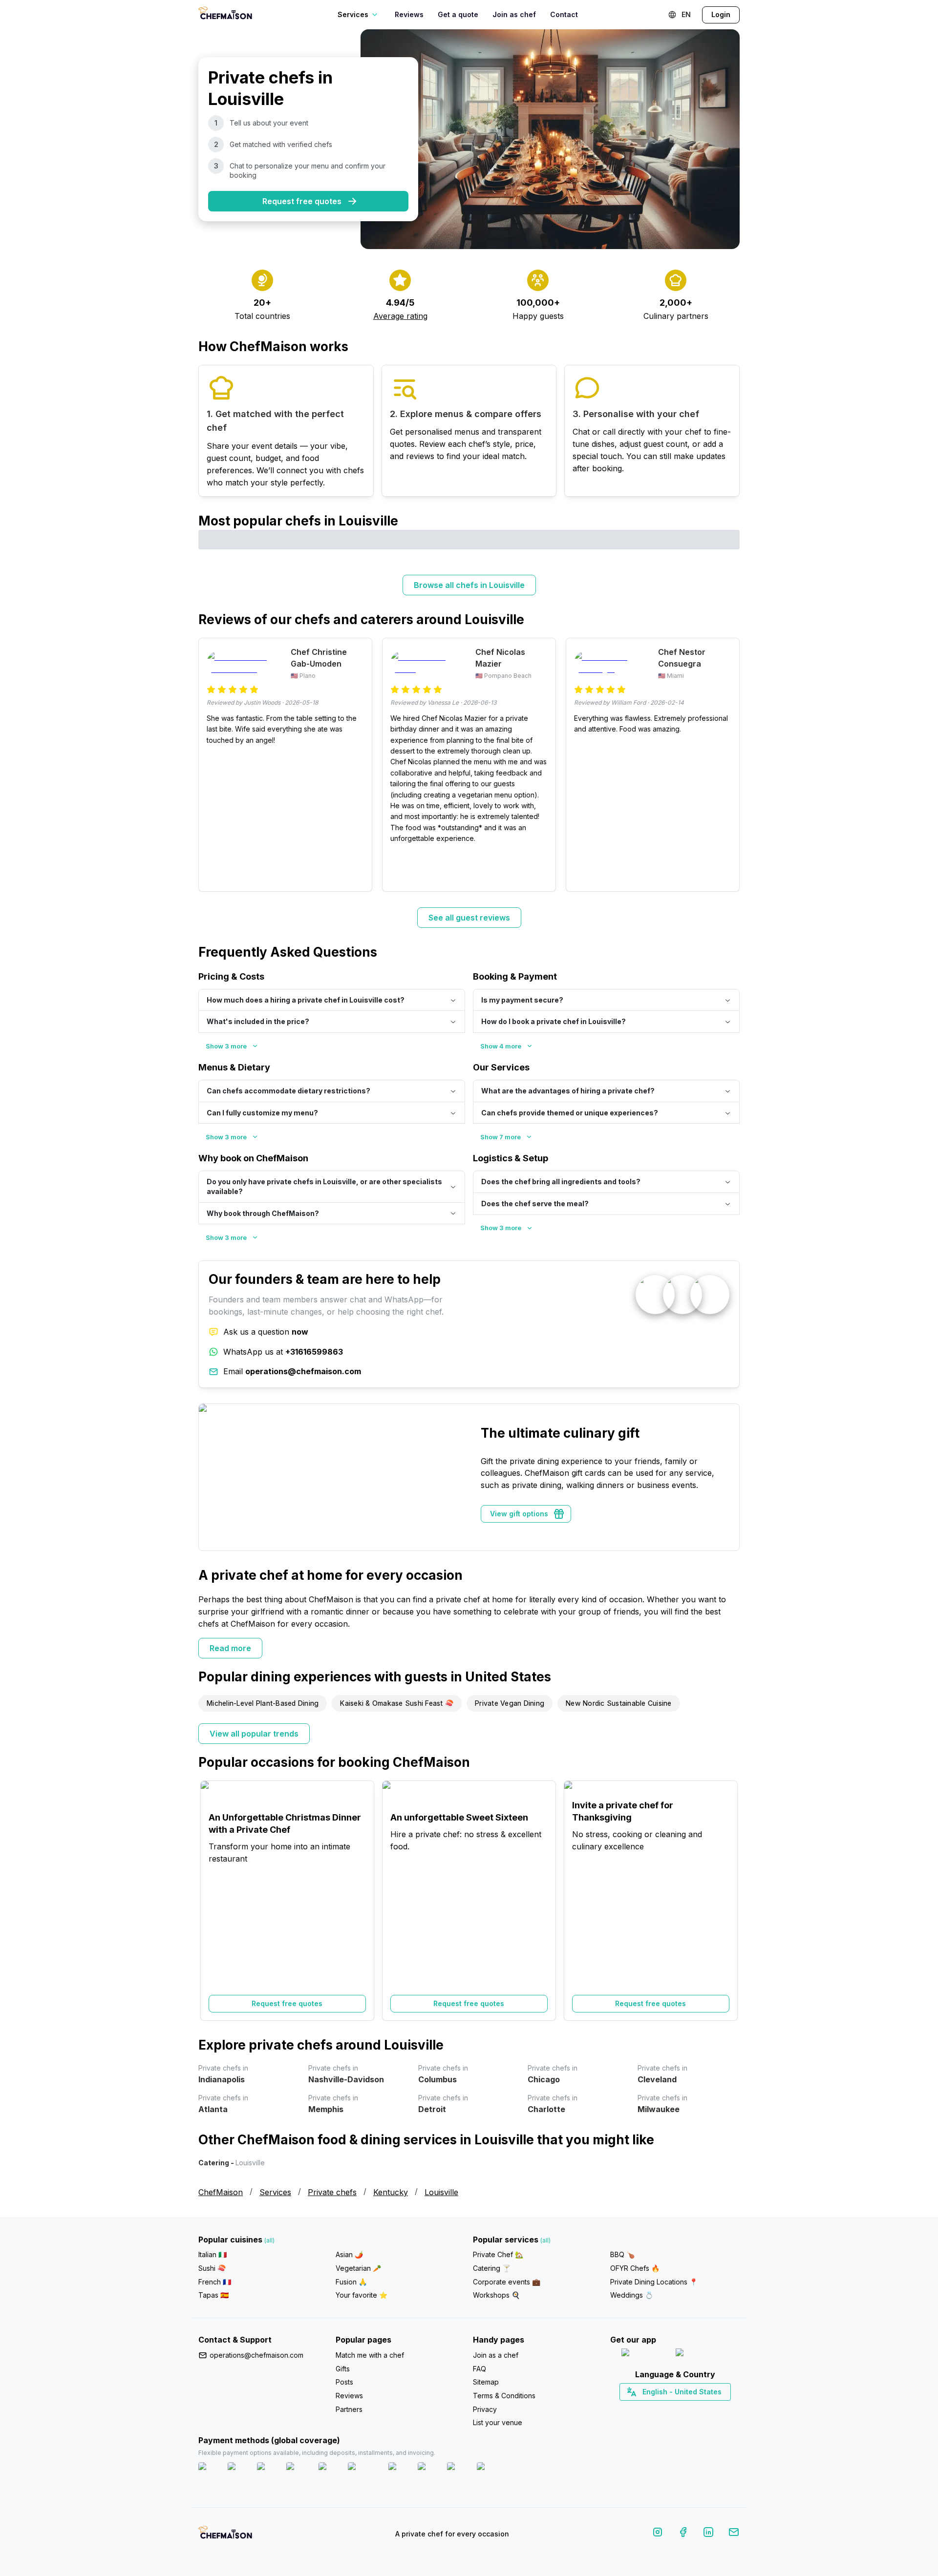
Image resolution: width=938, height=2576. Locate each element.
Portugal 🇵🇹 (643, 2409)
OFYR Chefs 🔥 (635, 2268)
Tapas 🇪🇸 (213, 2295)
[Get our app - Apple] (645, 2355)
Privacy (485, 2409)
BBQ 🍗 (622, 2254)
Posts (344, 2382)
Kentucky (391, 2192)
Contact (564, 14)
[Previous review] (211, 765)
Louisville (441, 2192)
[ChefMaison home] (225, 2536)
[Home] (225, 14)
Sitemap (486, 2382)
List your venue (498, 2422)
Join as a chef (496, 2355)
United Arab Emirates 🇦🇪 (682, 2409)
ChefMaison (221, 2192)
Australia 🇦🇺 (690, 2409)
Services (275, 2192)
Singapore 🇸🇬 (707, 2409)
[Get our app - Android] (702, 2355)
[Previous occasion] (211, 1901)
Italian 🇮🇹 (213, 2254)
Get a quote (458, 14)
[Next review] (727, 765)
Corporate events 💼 (507, 2282)
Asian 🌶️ (349, 2254)
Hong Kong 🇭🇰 (700, 2409)
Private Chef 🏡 (498, 2254)
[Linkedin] (708, 2534)
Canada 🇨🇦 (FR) (666, 2409)
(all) (269, 2240)
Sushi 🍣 (212, 2268)
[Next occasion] (727, 1901)
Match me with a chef (370, 2355)
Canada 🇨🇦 (660, 2409)
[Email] (734, 2534)
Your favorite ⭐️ (362, 2295)
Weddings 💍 (632, 2295)
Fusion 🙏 (351, 2282)
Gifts (343, 2369)
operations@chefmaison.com (256, 2355)
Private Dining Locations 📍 (654, 2282)
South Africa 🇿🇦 (673, 2409)
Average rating (400, 316)
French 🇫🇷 (215, 2282)
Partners (349, 2409)
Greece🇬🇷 (649, 2409)
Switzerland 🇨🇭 (654, 2409)
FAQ (480, 2369)
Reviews (409, 14)
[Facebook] (683, 2534)
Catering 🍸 (492, 2268)
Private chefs (332, 2192)
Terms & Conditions (504, 2396)
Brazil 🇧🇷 (695, 2409)
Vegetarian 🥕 (358, 2268)
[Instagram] (658, 2534)
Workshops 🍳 (496, 2295)
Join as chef (514, 14)
